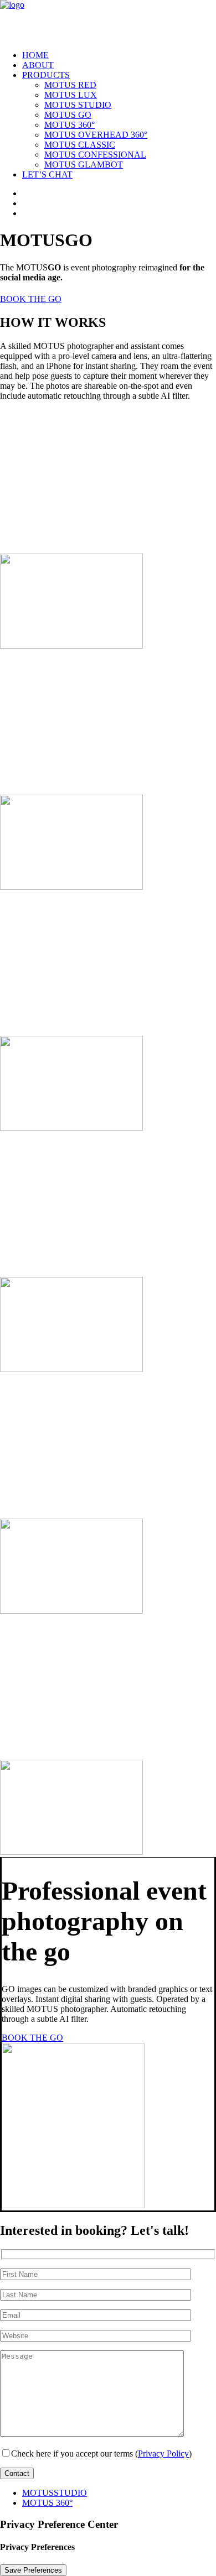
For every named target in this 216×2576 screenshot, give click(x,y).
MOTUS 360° (70, 125)
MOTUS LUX (71, 95)
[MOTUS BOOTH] (108, 21)
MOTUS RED (70, 85)
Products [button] (46, 75)
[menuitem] (119, 55)
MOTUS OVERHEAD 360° (96, 135)
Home (35, 55)
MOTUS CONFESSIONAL (95, 155)
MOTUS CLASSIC (80, 145)
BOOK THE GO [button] (31, 299)
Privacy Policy (163, 2454)
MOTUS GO (68, 115)
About (38, 65)
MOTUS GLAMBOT (84, 165)
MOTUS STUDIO (78, 105)
